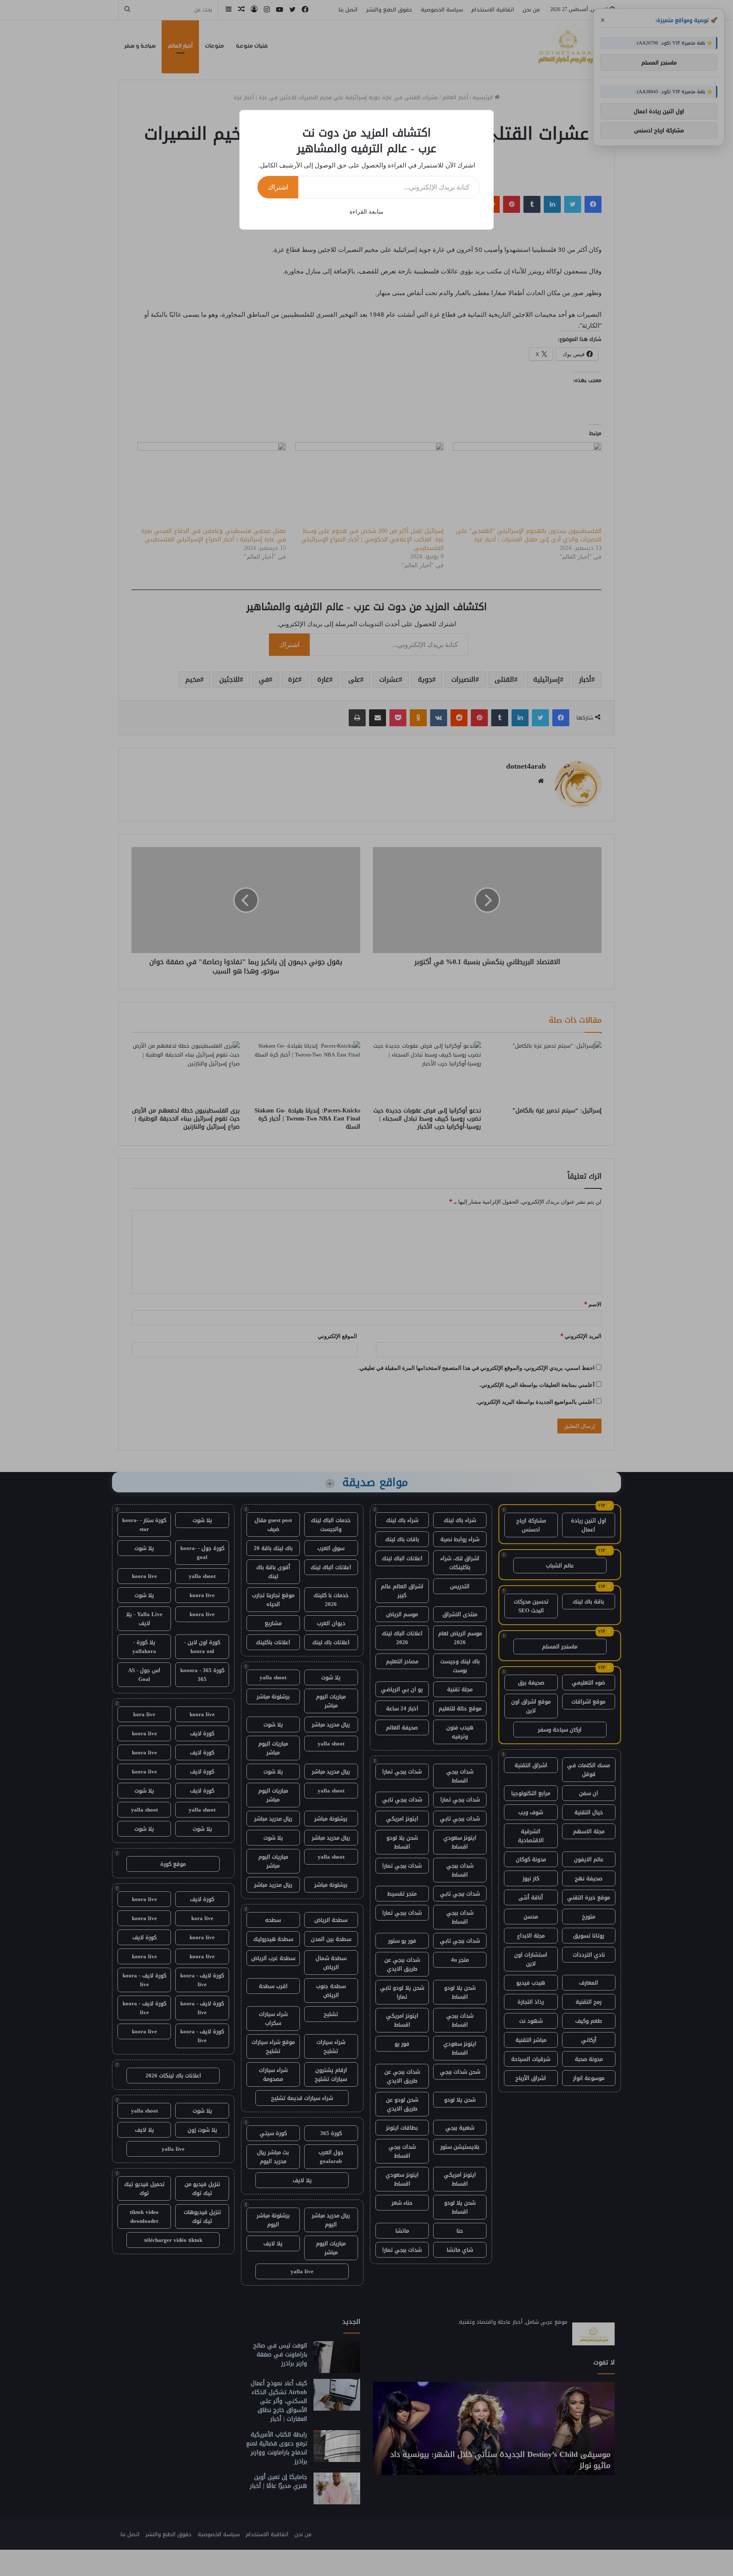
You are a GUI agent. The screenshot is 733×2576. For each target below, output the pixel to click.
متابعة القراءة (366, 211)
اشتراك (278, 187)
